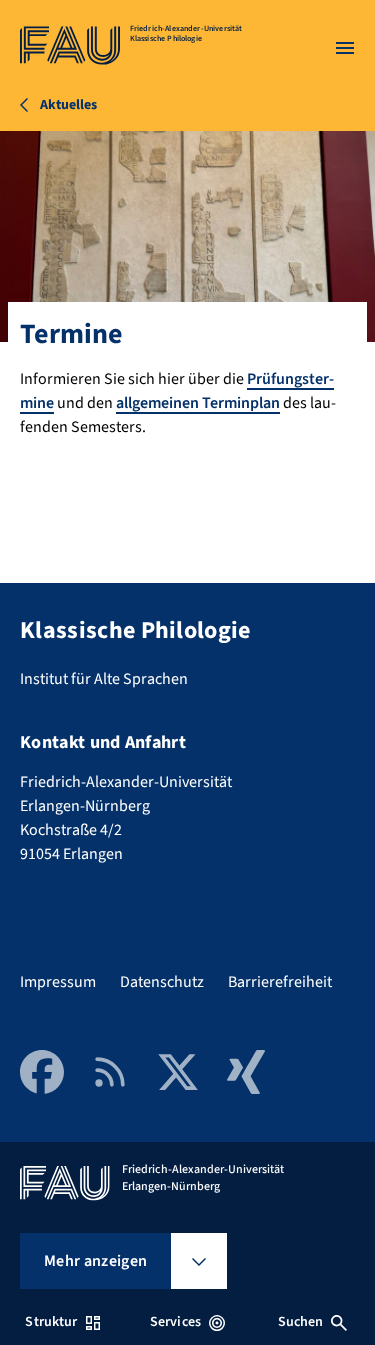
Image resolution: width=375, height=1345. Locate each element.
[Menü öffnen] (345, 48)
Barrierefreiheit (280, 982)
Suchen (301, 1322)
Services (175, 1322)
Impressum (58, 982)
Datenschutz (162, 982)
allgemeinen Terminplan (198, 403)
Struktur (51, 1322)
